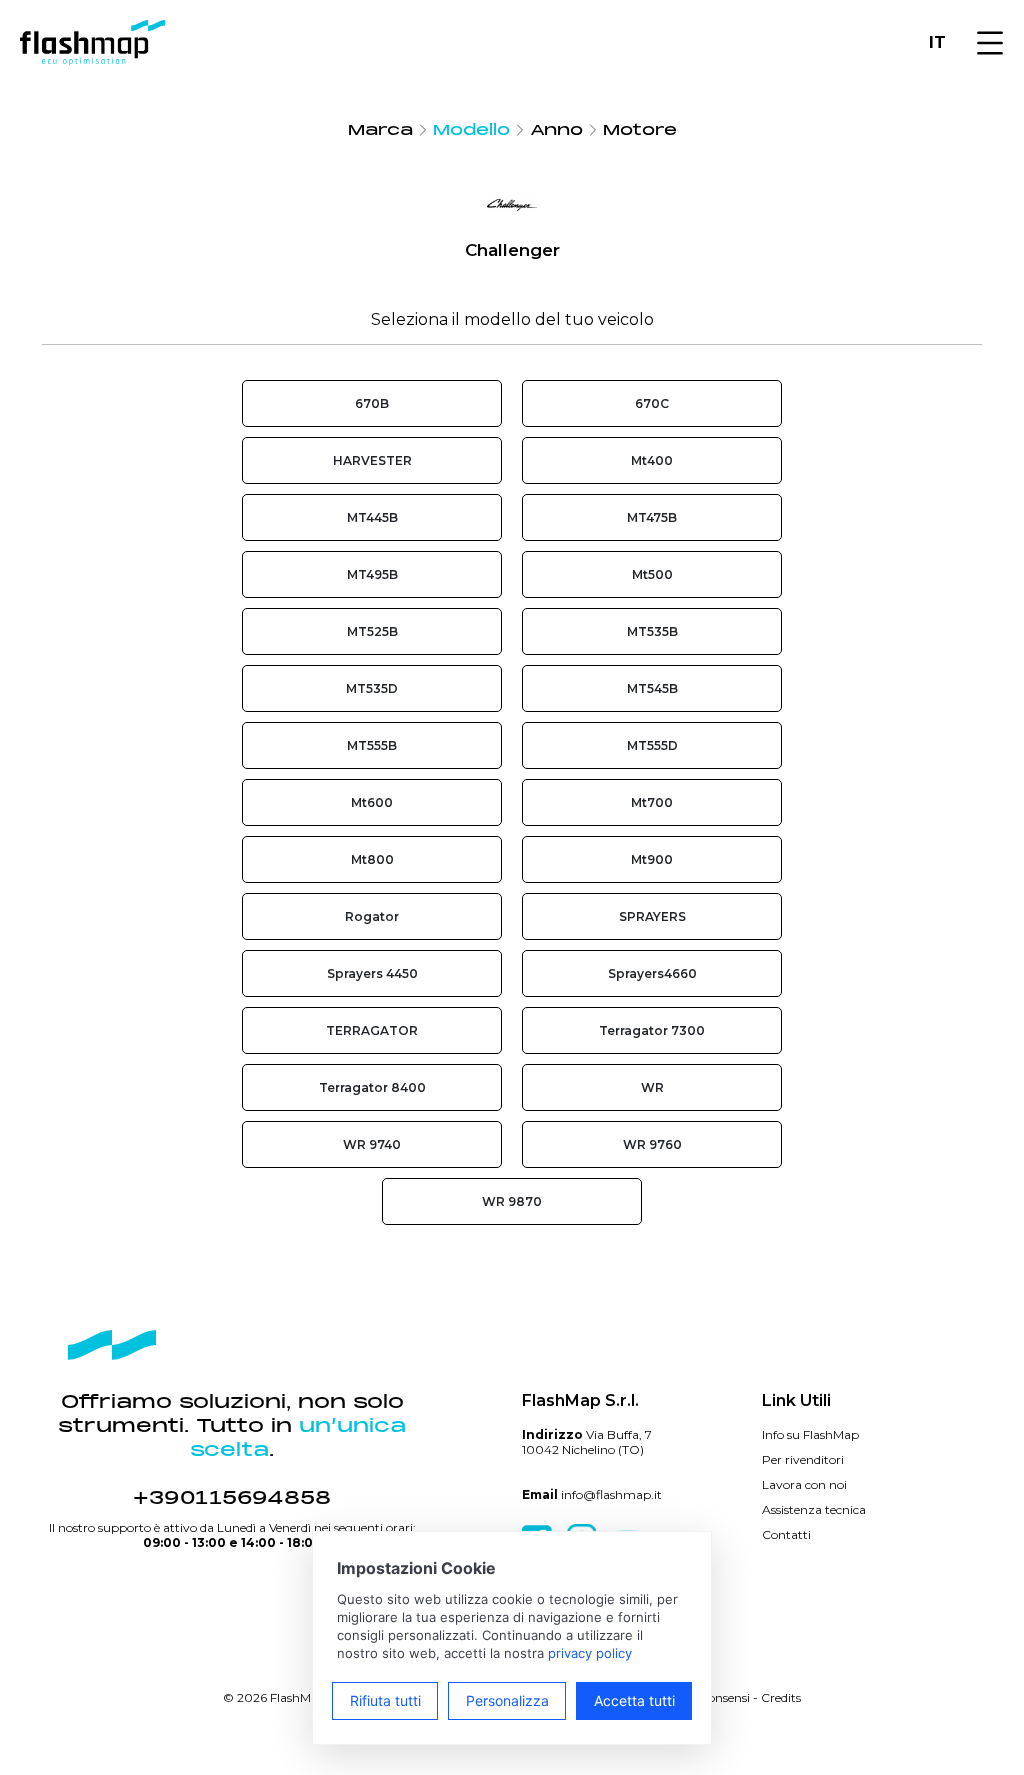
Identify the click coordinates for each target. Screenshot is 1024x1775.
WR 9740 (372, 1144)
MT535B (652, 631)
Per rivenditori (803, 1459)
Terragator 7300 (652, 1030)
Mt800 (372, 859)
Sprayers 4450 (372, 973)
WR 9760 (652, 1144)
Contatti (786, 1534)
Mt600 (372, 802)
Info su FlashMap (810, 1434)
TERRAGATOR (372, 1030)
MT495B (372, 574)
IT (937, 42)
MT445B (372, 517)
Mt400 (652, 460)
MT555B (372, 745)
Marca (380, 130)
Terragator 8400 (372, 1087)
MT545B (652, 688)
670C (652, 403)
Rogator (372, 916)
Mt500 (652, 574)
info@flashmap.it (611, 1494)
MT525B (372, 631)
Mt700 (652, 802)
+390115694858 (232, 1498)
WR (652, 1087)
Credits (781, 1697)
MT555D (652, 745)
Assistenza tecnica (814, 1509)
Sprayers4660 (652, 973)
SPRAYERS (652, 916)
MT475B (652, 517)
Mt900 (652, 859)
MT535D (372, 688)
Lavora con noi (804, 1484)
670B (372, 403)
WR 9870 (512, 1201)
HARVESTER (372, 460)
